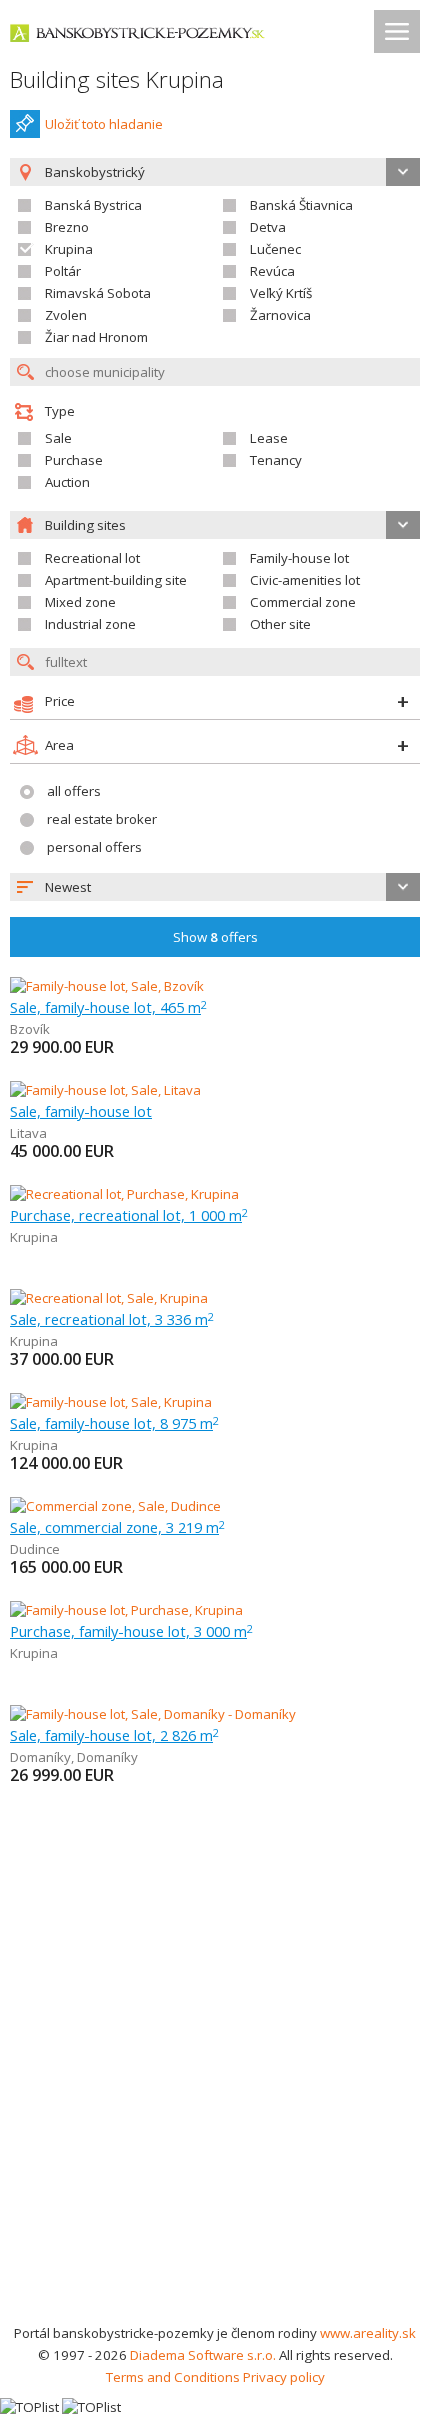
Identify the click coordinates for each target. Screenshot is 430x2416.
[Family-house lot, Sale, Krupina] (111, 1402)
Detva (268, 227)
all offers (74, 791)
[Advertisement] (215, 2097)
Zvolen (66, 315)
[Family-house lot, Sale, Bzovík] (107, 986)
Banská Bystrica (93, 205)
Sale (58, 438)
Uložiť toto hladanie (104, 124)
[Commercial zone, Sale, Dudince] (115, 1506)
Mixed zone (80, 602)
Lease (269, 438)
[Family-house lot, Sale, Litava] (105, 1090)
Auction (67, 482)
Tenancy (276, 460)
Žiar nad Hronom (96, 337)
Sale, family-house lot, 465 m (108, 1007)
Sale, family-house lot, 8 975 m (114, 1423)
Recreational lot (92, 558)
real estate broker (102, 819)
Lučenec (275, 249)
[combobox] (215, 887)
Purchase (74, 460)
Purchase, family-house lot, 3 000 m (131, 1631)
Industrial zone (90, 624)
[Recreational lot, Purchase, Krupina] (124, 1194)
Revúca (272, 271)
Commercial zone (303, 602)
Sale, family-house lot (81, 1111)
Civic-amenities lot (305, 580)
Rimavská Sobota (98, 293)
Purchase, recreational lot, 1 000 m (129, 1215)
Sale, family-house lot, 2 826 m (114, 1735)
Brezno (67, 227)
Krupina (69, 249)
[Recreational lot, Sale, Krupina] (109, 1298)
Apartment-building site (116, 580)
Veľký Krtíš (281, 293)
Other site (280, 624)
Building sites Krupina (117, 79)
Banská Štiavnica (301, 205)
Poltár (63, 271)
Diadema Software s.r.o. (203, 2355)
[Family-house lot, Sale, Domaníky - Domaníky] (153, 1714)
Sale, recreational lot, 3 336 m (112, 1319)
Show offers (215, 937)
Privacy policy (284, 2377)
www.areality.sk (368, 2333)
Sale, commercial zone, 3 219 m (117, 1527)
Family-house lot (299, 558)
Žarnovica (280, 315)
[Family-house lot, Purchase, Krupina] (126, 1610)
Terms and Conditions (173, 2377)
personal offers (94, 847)
